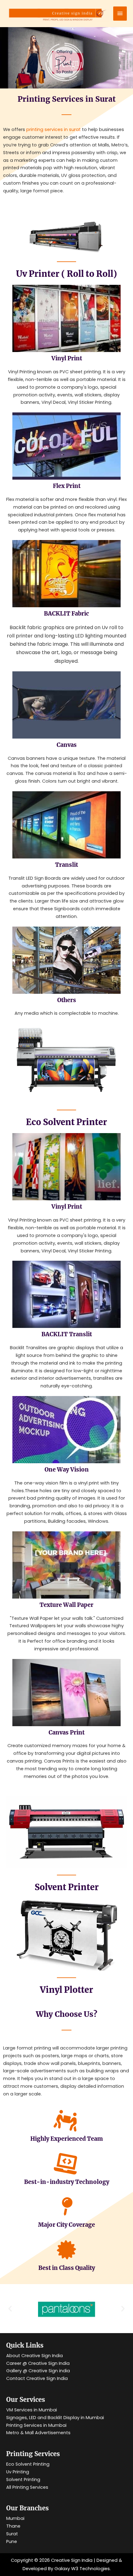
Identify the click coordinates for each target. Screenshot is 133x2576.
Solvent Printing (23, 2480)
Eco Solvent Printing (28, 2464)
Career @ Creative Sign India (38, 2363)
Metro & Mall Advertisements (38, 2433)
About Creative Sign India (34, 2356)
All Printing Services (27, 2487)
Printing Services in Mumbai (36, 2425)
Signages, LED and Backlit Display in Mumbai (55, 2418)
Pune (12, 2541)
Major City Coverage (66, 2225)
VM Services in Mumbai (32, 2410)
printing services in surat (54, 129)
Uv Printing (18, 2472)
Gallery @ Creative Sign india (38, 2371)
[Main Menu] (120, 14)
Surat (12, 2534)
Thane (13, 2526)
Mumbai (15, 2518)
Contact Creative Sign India (37, 2378)
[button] (10, 2308)
